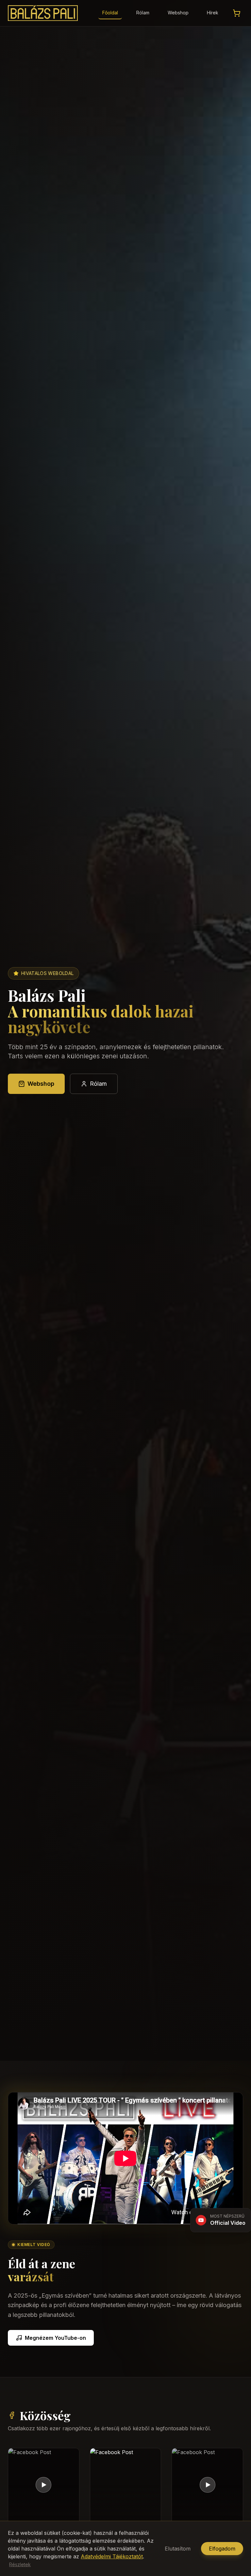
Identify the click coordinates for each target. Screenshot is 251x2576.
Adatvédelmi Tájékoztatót (112, 2556)
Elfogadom (222, 2549)
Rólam (143, 13)
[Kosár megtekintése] (237, 13)
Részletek (20, 2564)
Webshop (178, 13)
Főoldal (110, 13)
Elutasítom (178, 2549)
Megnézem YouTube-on (55, 2338)
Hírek (213, 13)
